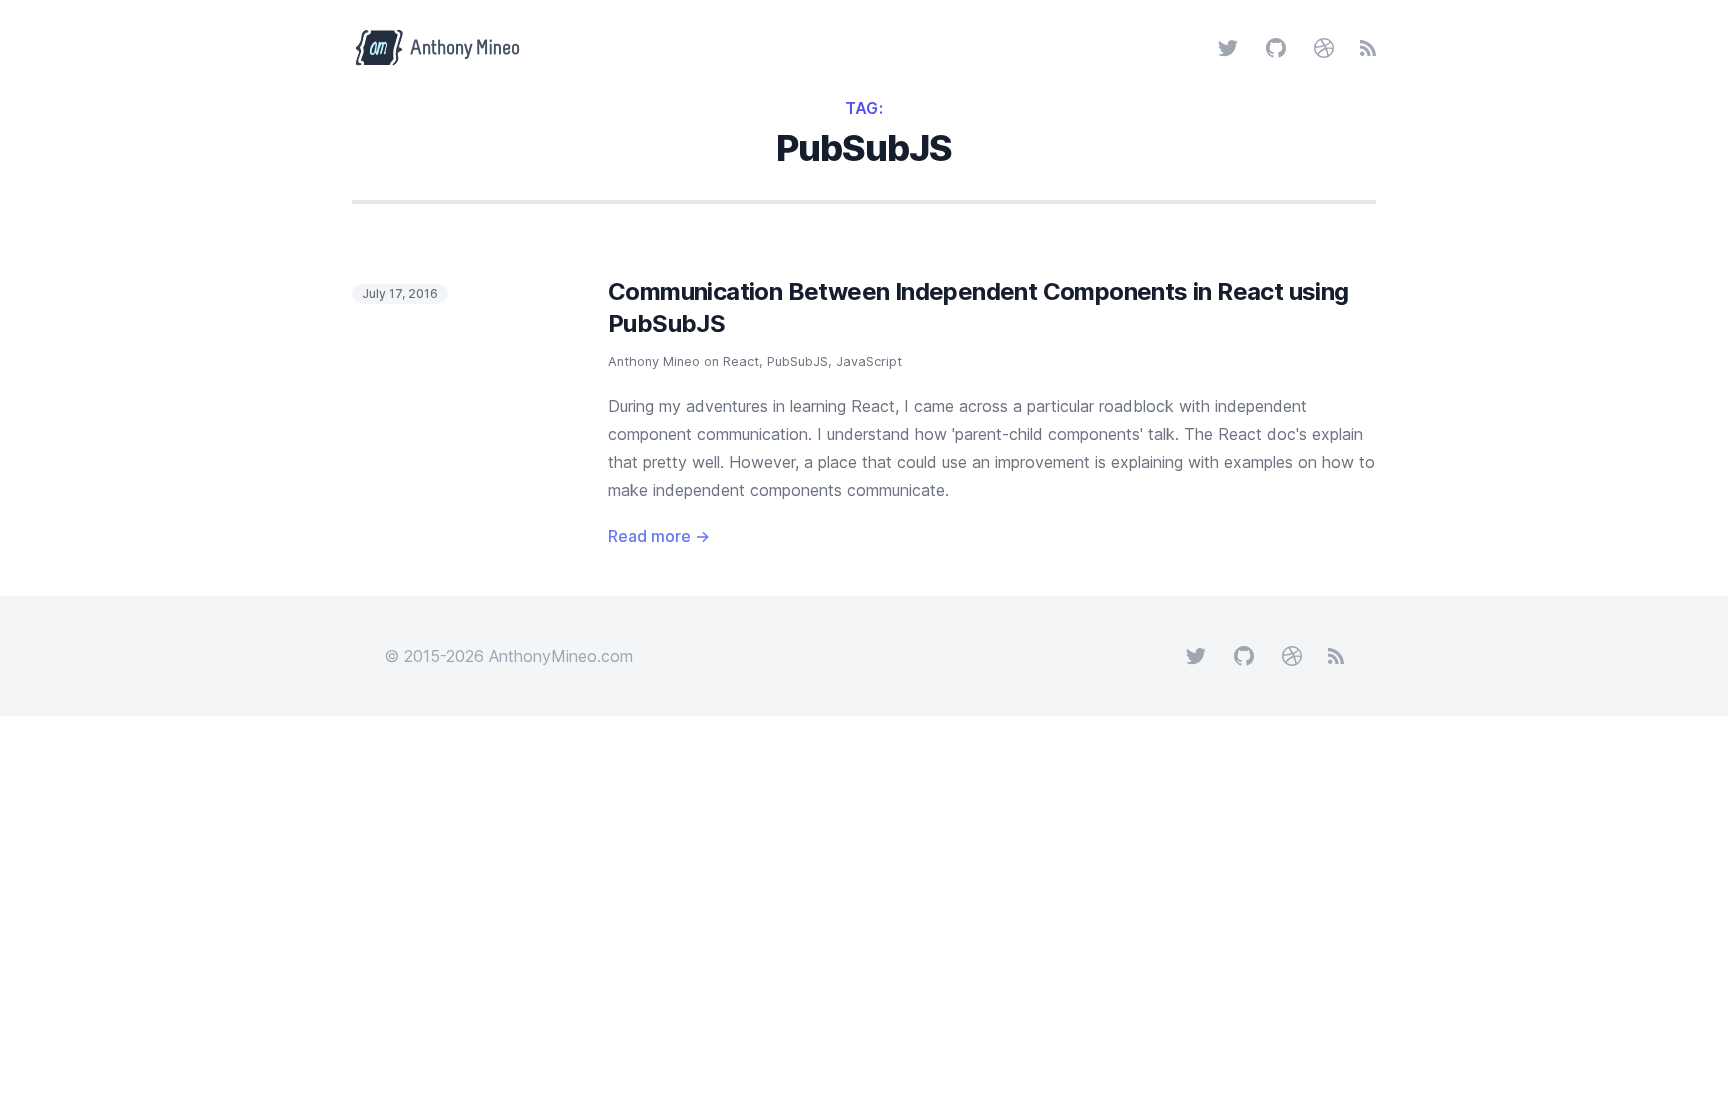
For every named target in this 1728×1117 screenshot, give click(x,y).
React (741, 361)
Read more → (659, 536)
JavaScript (869, 361)
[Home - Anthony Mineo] (448, 48)
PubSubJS (797, 361)
